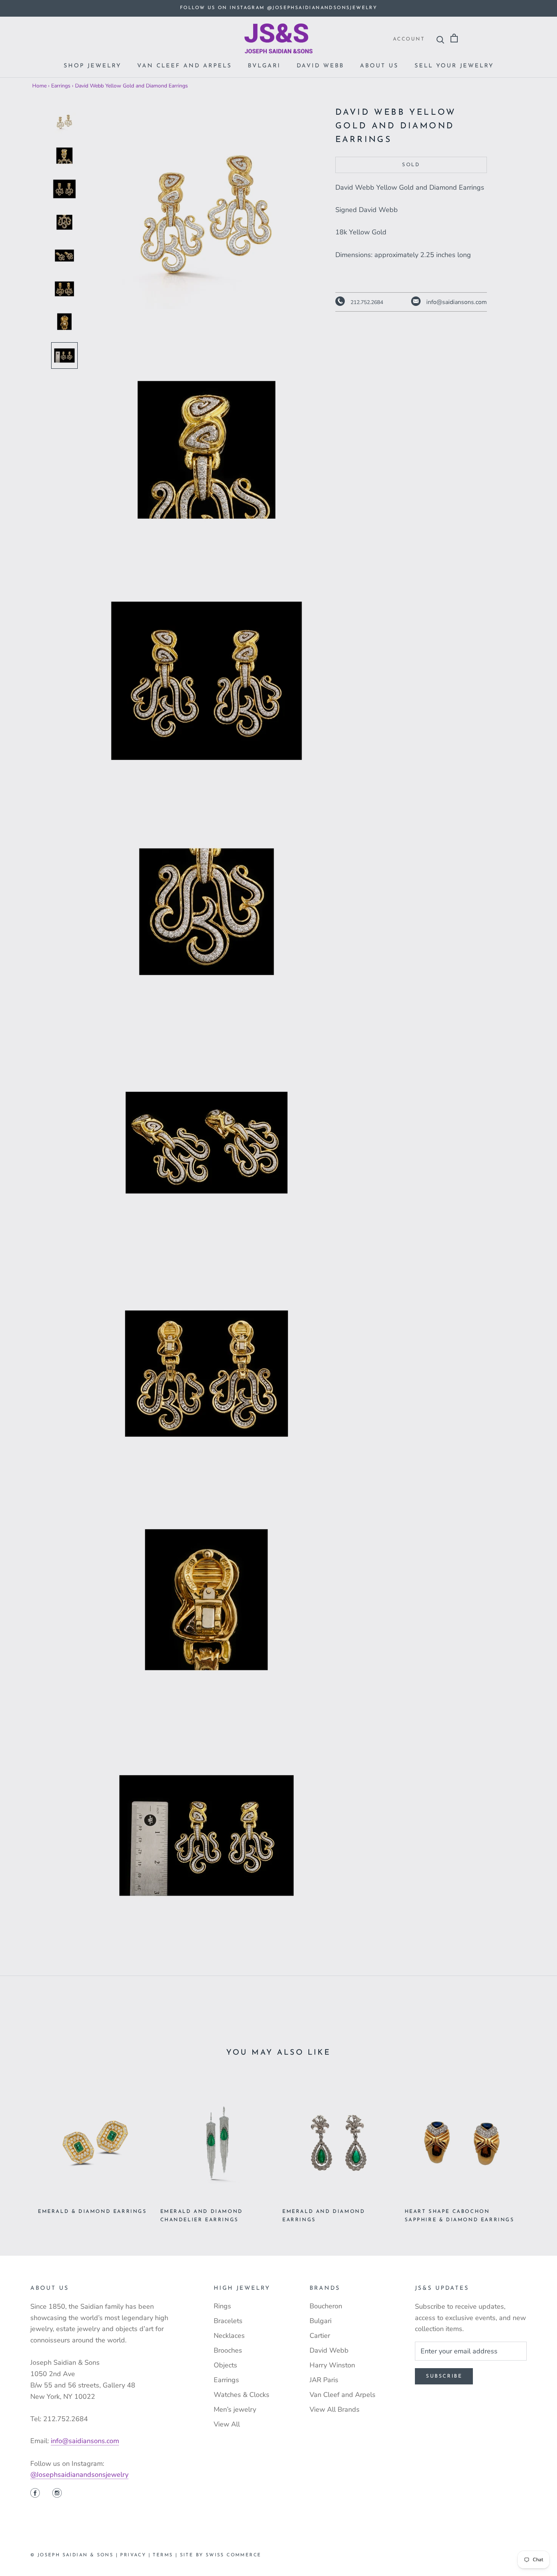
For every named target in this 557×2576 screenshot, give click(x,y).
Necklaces (229, 2336)
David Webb (320, 66)
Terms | (166, 2555)
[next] (533, 2147)
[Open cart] (454, 38)
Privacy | (136, 2555)
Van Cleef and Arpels (185, 66)
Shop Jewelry (92, 66)
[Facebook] (35, 2494)
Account (409, 39)
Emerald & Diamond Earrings (92, 2212)
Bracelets (228, 2321)
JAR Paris (324, 2380)
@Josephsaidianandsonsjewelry (79, 2475)
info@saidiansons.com (85, 2441)
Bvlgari (264, 66)
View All (227, 2424)
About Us (379, 66)
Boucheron (326, 2306)
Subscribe (444, 2376)
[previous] (24, 2147)
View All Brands (335, 2409)
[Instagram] (57, 2494)
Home (39, 86)
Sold (411, 165)
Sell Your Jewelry (454, 66)
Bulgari (321, 2321)
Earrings (61, 86)
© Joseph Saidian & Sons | (75, 2555)
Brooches (228, 2350)
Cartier (320, 2336)
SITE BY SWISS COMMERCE (221, 2555)
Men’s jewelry (235, 2409)
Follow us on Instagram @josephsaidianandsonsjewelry (278, 8)
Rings (222, 2306)
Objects (225, 2365)
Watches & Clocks (242, 2395)
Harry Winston (332, 2365)
